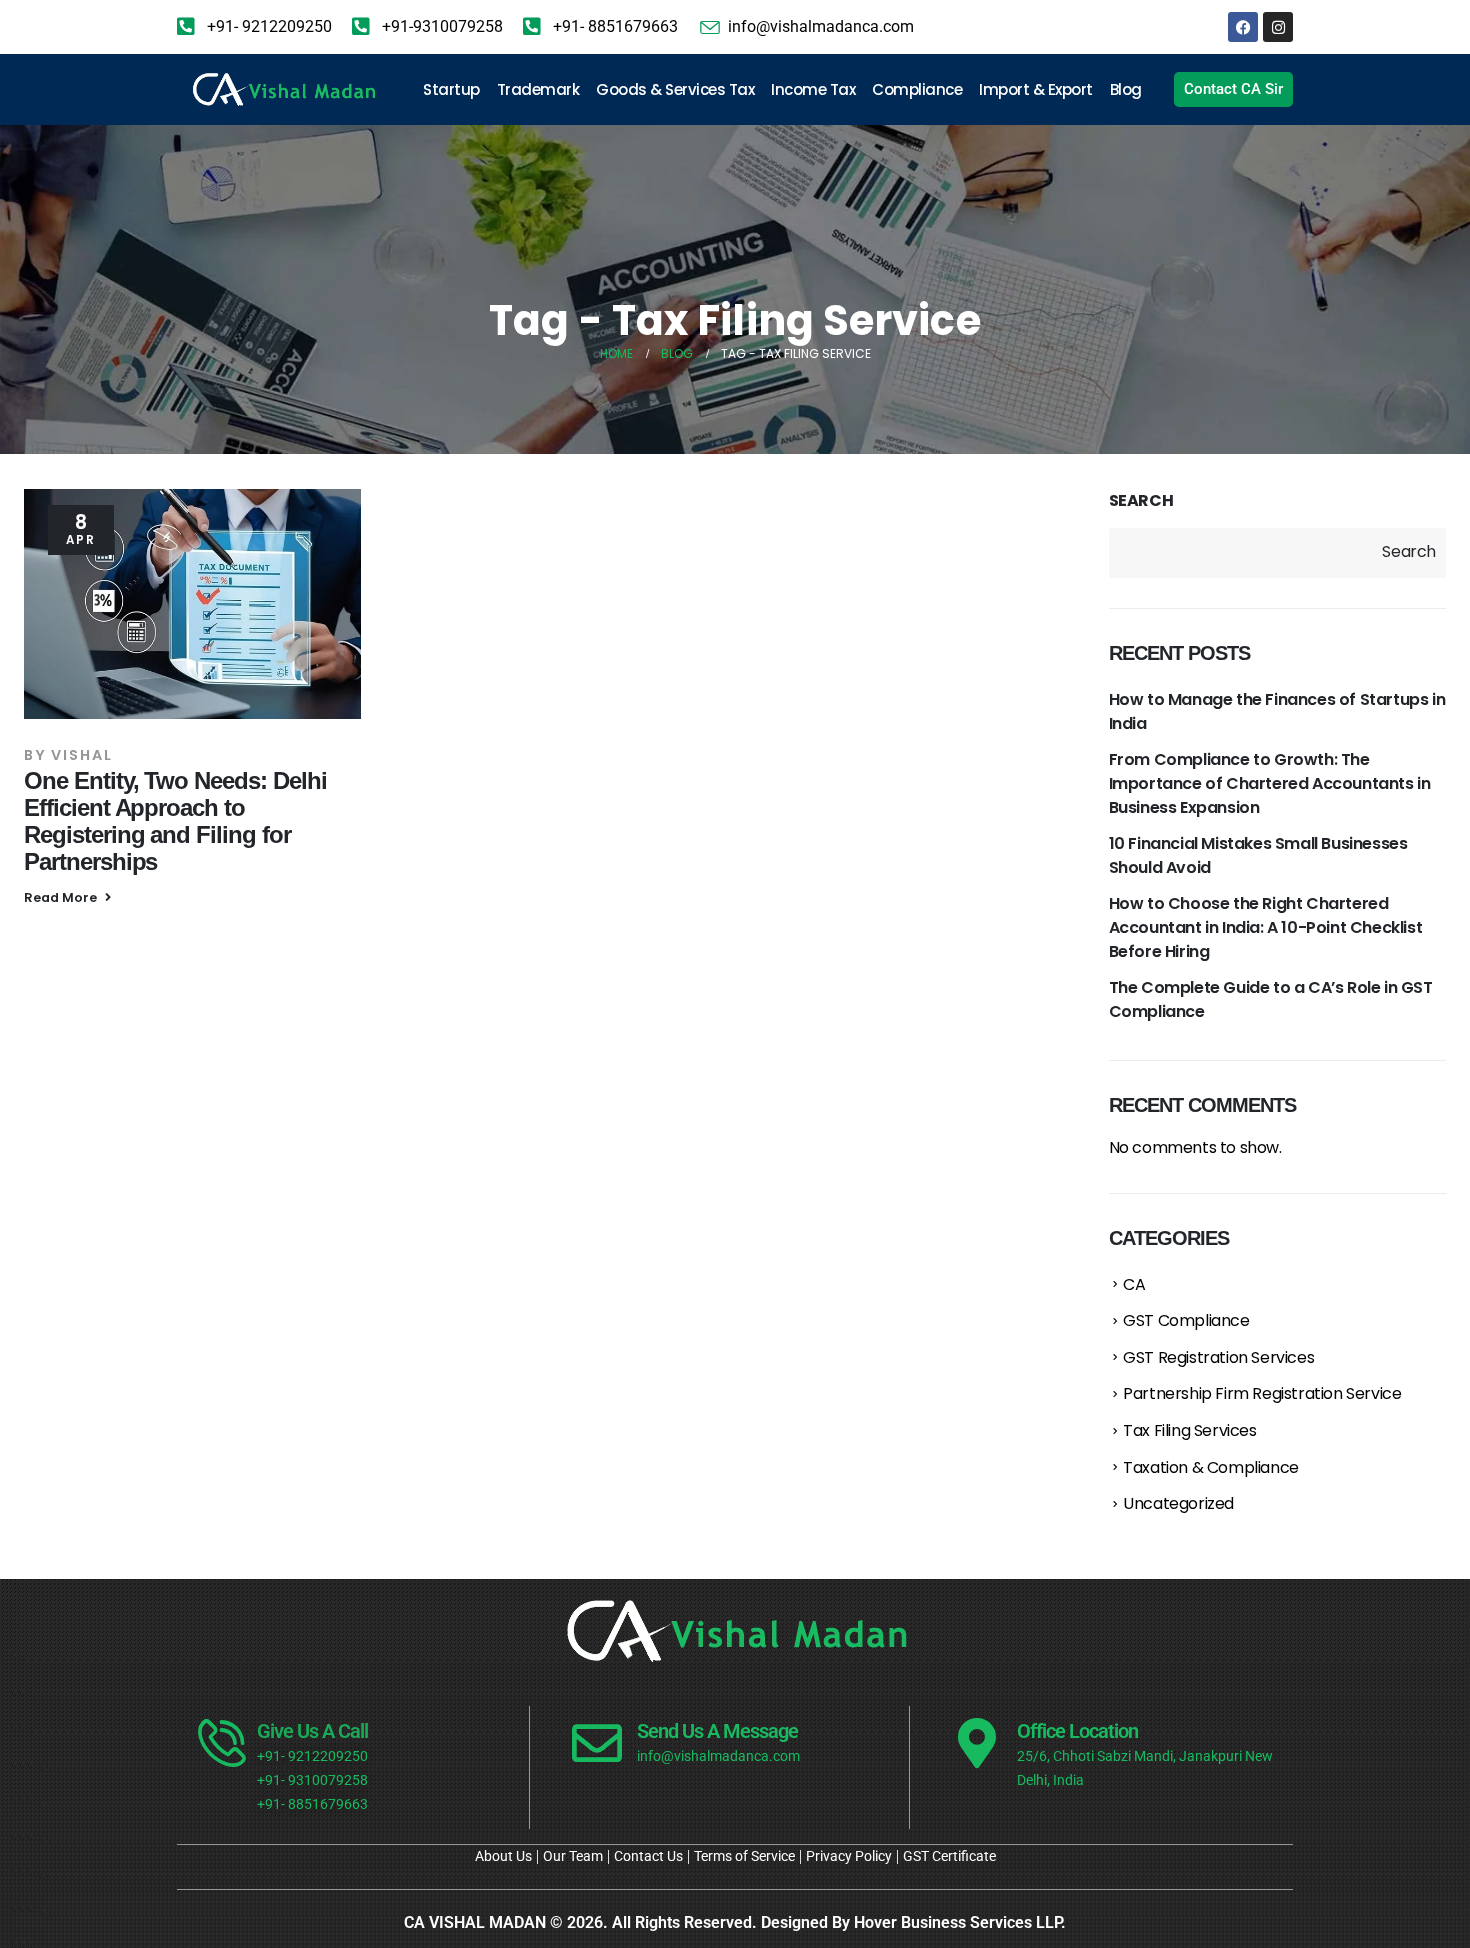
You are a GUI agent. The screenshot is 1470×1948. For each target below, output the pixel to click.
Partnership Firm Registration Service (1262, 1393)
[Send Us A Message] (597, 1743)
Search (1141, 501)
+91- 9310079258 (312, 1780)
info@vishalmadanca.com (718, 1756)
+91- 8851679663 (312, 1804)
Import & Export (1036, 89)
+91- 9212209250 (312, 1756)
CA (1134, 1284)
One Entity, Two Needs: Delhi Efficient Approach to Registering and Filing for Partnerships (175, 821)
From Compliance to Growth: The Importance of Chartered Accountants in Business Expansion (1270, 783)
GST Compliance (1186, 1320)
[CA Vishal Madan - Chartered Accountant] (283, 89)
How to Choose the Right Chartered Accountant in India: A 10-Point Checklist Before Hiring (1266, 927)
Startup (451, 89)
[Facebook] (1243, 27)
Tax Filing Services (1189, 1430)
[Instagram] (1278, 27)
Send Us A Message (717, 1731)
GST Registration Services (1218, 1357)
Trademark (538, 89)
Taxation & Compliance (1211, 1467)
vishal (82, 755)
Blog (1126, 89)
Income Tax (813, 89)
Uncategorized (1178, 1503)
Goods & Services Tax (675, 89)
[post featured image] (192, 604)
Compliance (917, 89)
